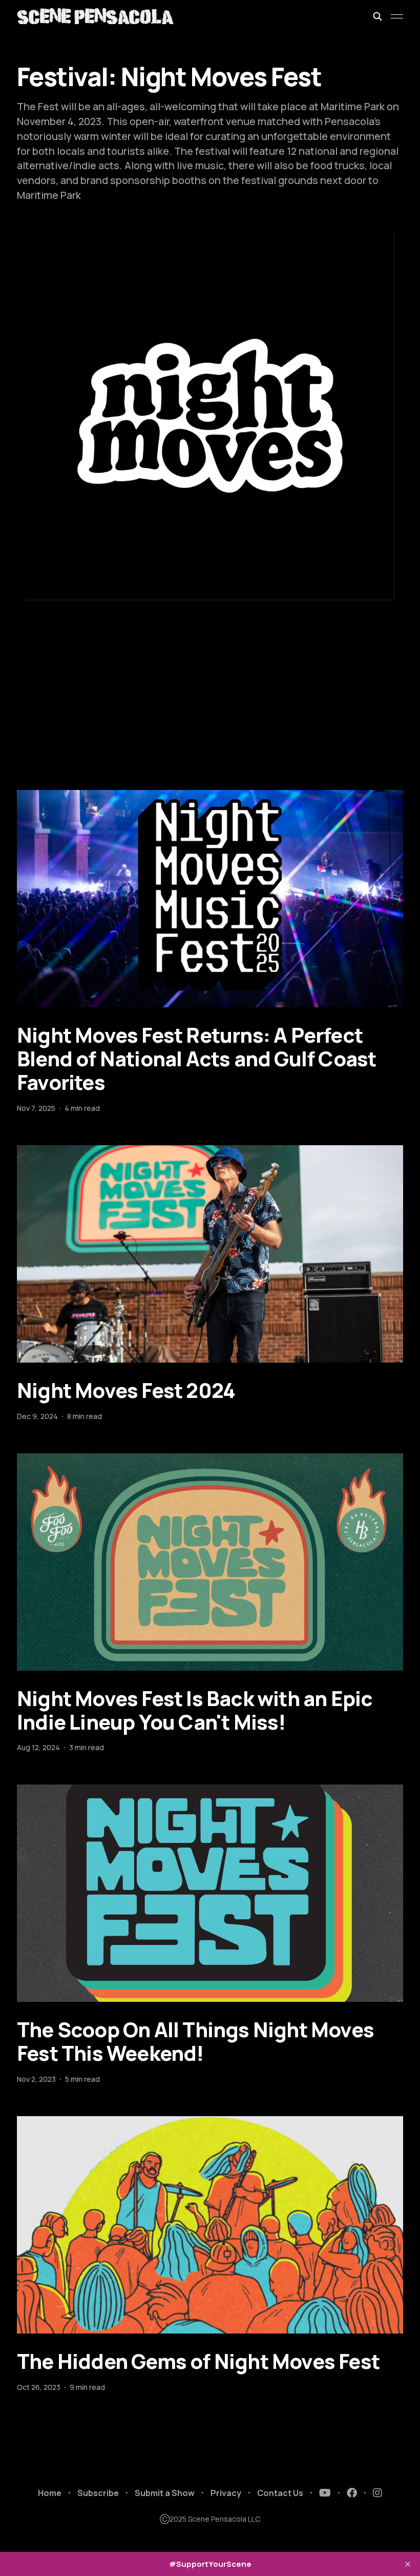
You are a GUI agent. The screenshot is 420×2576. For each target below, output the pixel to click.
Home (50, 2493)
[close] (408, 2564)
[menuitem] (50, 2493)
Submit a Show (165, 2493)
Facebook (352, 2493)
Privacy (226, 2493)
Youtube (325, 2493)
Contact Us (280, 2493)
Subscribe (98, 2493)
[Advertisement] (210, 713)
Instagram (377, 2493)
